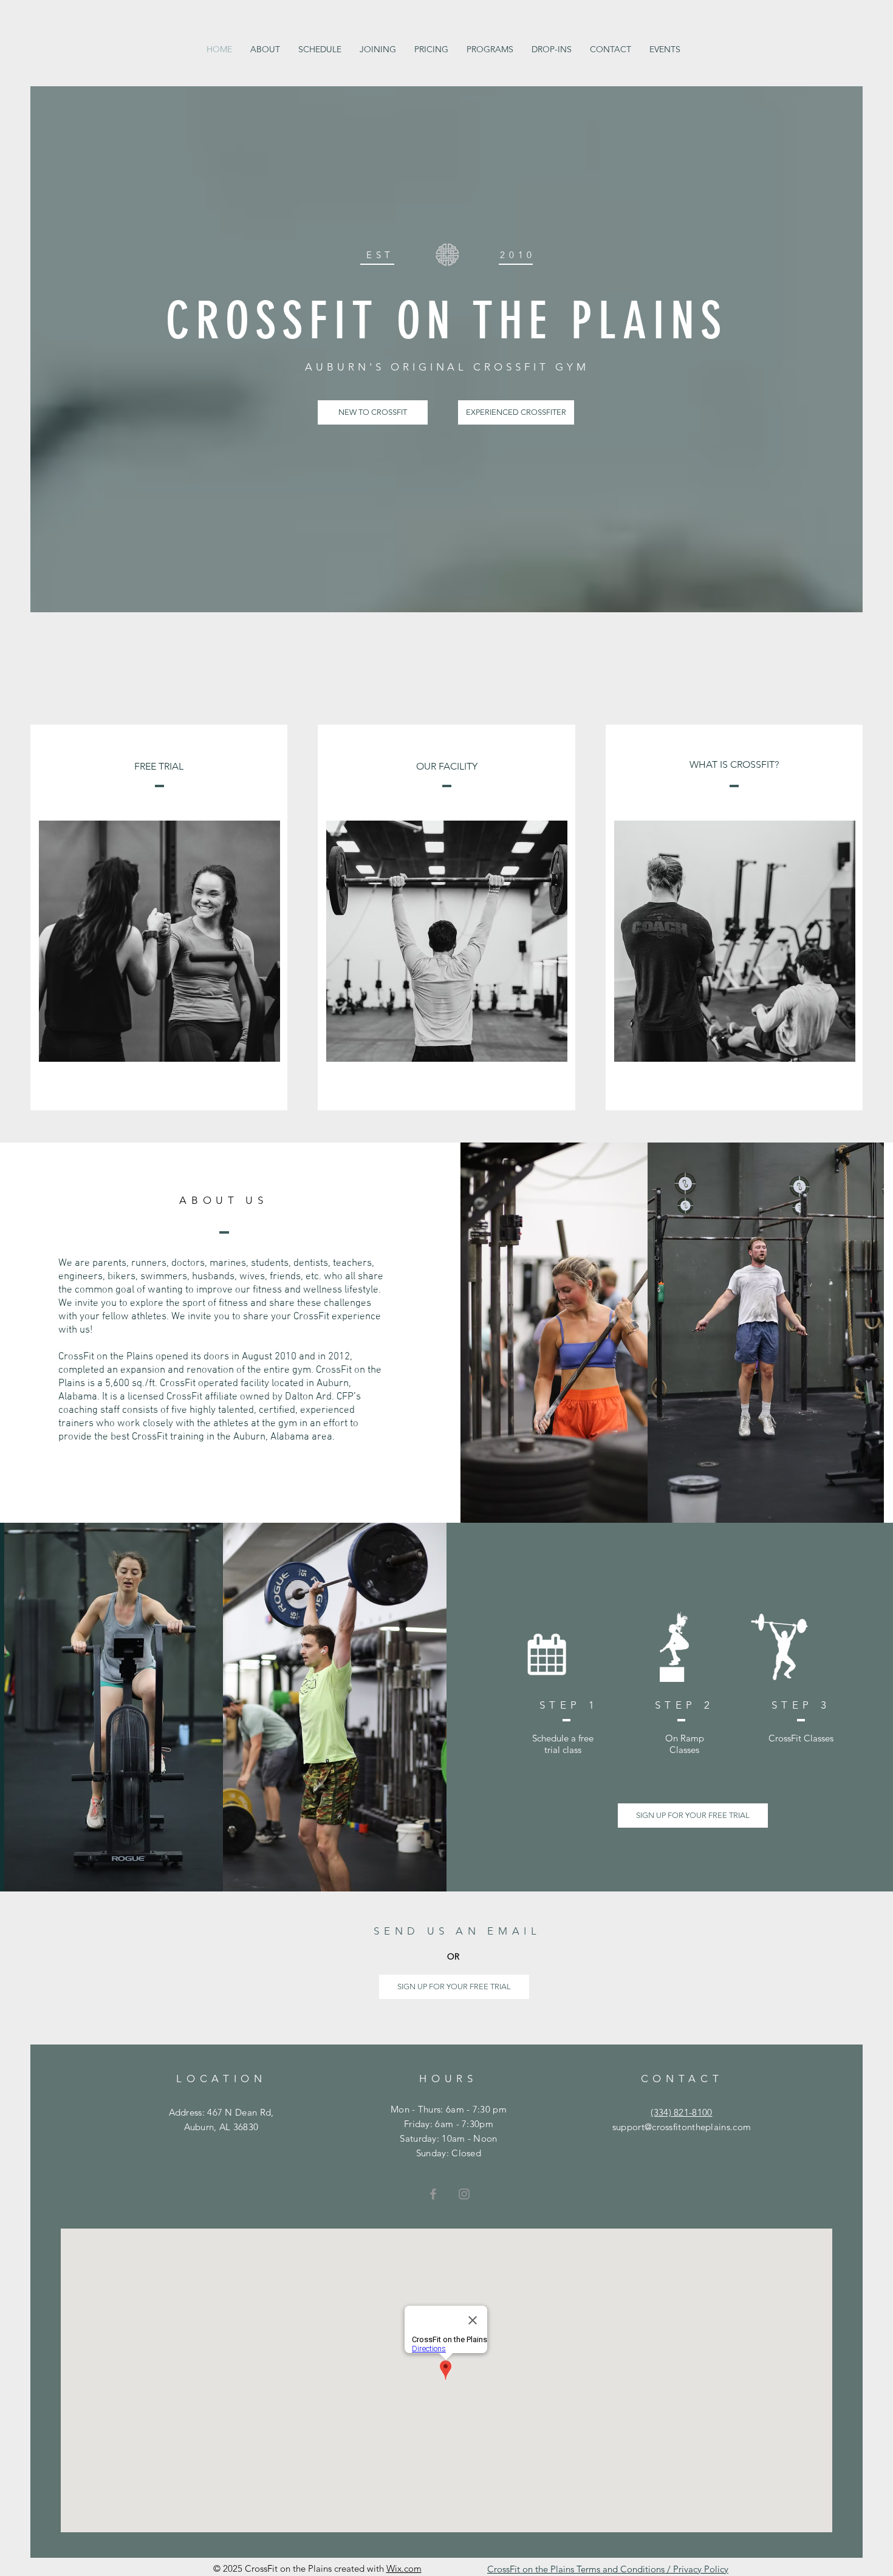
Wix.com (404, 2568)
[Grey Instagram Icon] (464, 2194)
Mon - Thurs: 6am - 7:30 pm (449, 2109)
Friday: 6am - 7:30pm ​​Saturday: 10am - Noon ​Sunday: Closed (448, 2138)
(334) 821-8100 (681, 2112)
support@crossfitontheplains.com (682, 2127)
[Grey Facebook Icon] (433, 2194)
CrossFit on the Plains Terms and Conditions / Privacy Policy (608, 2569)
